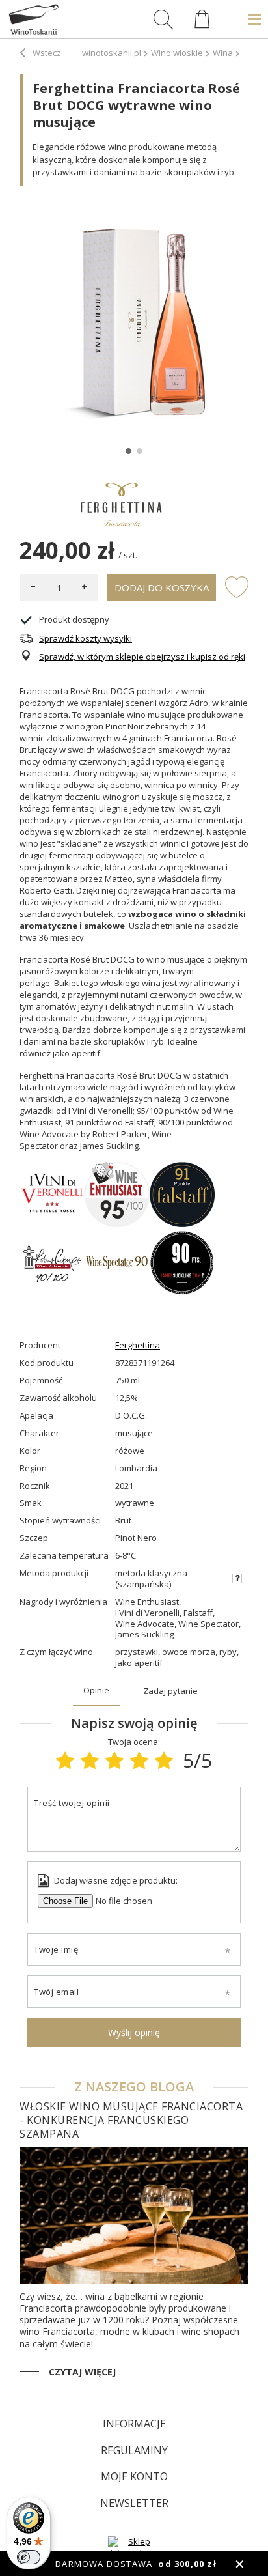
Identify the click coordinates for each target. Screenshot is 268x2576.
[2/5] (90, 1760)
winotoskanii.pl (112, 53)
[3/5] (114, 1760)
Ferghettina (138, 1345)
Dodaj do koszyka (162, 587)
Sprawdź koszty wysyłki (86, 639)
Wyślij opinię (134, 2032)
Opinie (96, 1690)
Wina (223, 53)
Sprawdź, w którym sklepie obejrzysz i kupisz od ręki (142, 657)
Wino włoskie (177, 53)
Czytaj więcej (82, 2372)
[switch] (29, 2557)
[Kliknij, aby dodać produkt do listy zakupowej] (237, 586)
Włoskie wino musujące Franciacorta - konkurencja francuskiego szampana (131, 2120)
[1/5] (65, 1760)
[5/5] (164, 1760)
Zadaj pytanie (170, 1691)
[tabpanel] (134, 320)
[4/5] (139, 1760)
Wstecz (46, 53)
